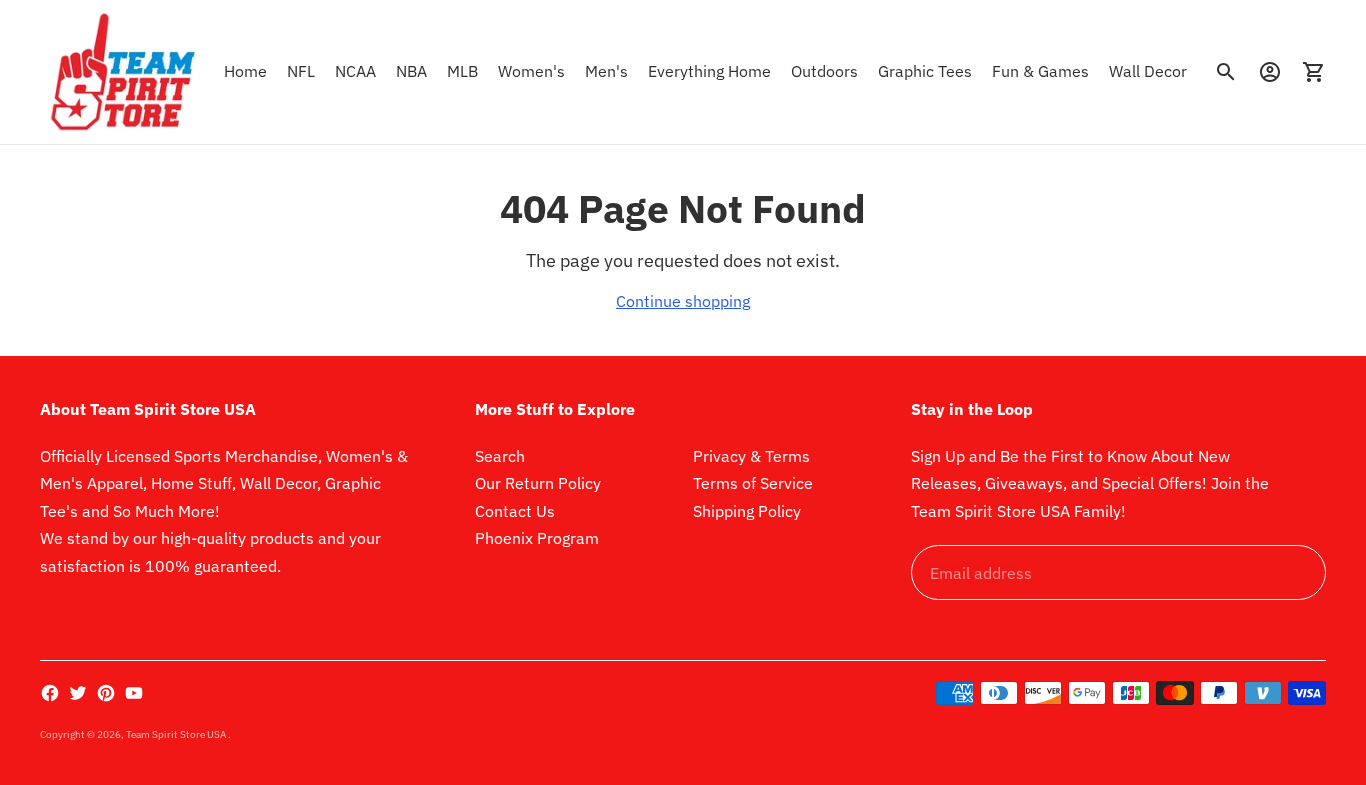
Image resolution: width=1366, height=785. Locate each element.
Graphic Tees (925, 71)
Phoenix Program (537, 538)
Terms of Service (753, 483)
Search (500, 456)
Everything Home (709, 71)
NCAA (355, 71)
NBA (411, 71)
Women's (531, 71)
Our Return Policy (538, 483)
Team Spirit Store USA (177, 734)
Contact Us (515, 511)
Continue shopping (683, 301)
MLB (462, 71)
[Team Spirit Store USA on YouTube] (134, 693)
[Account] (1270, 72)
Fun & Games (1040, 71)
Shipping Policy (747, 511)
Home (245, 71)
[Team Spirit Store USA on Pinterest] (106, 693)
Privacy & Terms (751, 456)
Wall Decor (1148, 71)
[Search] (1226, 72)
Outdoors (824, 71)
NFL (301, 71)
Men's (606, 71)
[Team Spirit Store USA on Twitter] (78, 693)
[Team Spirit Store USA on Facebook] (50, 693)
